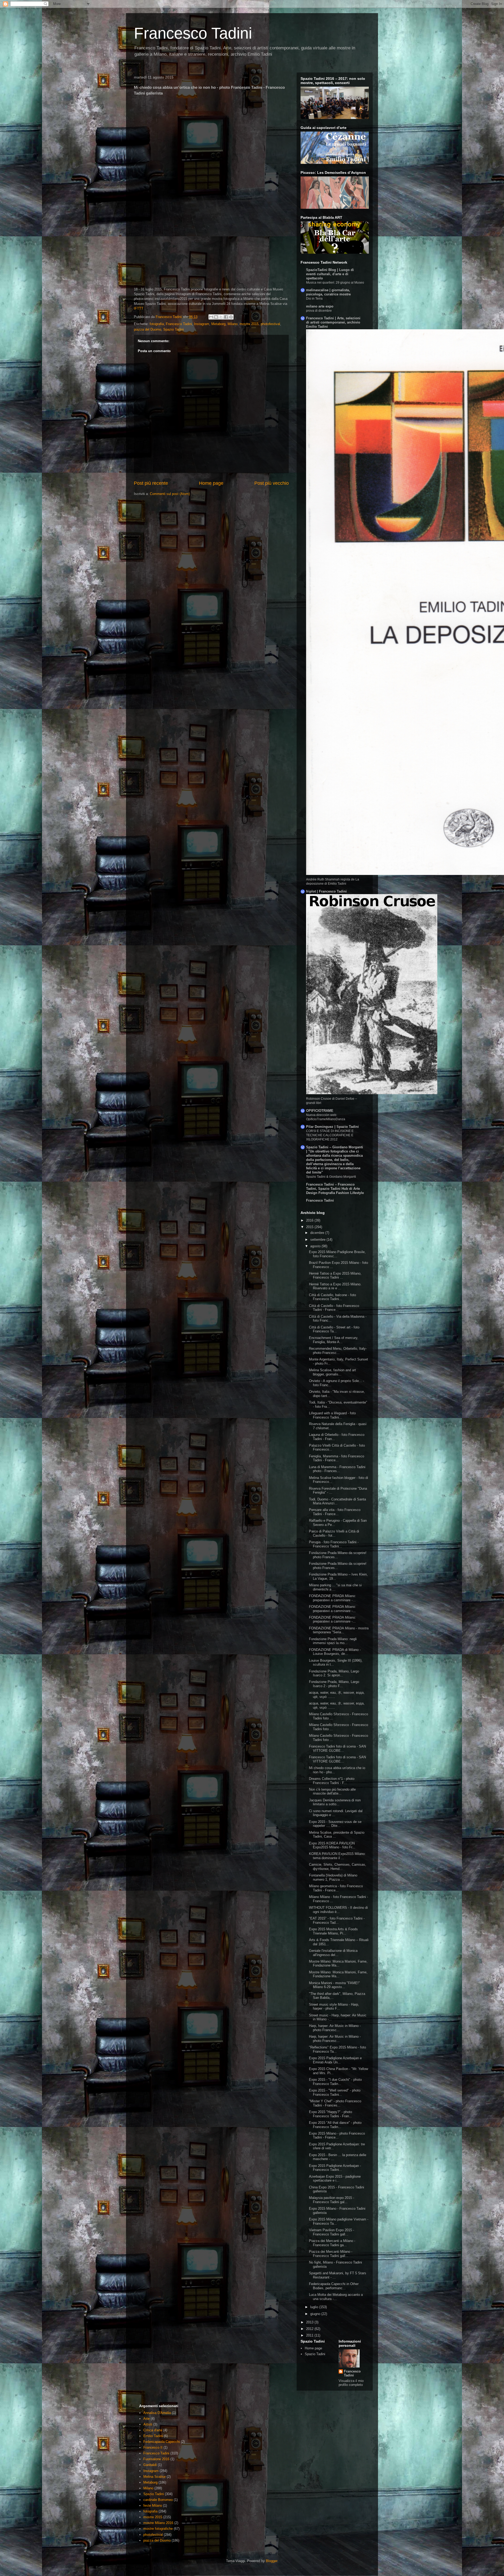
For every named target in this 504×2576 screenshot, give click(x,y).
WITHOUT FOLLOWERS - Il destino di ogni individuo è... (338, 1910)
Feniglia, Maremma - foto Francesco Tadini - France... (337, 1458)
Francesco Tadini (193, 33)
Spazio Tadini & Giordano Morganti (331, 1177)
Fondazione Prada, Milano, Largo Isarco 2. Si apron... (334, 1673)
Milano (233, 324)
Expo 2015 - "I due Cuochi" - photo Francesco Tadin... (335, 2082)
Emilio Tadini (153, 2436)
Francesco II (153, 2447)
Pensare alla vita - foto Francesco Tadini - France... (335, 1512)
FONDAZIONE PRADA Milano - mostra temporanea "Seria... (339, 1630)
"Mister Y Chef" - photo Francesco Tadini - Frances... (335, 2103)
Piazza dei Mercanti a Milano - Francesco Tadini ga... (332, 2243)
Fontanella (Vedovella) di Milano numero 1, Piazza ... (333, 1877)
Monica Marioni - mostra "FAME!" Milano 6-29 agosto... (334, 1985)
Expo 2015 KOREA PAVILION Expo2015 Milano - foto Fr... (332, 1845)
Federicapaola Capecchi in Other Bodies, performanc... (334, 2286)
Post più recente (151, 483)
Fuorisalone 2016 (156, 2459)
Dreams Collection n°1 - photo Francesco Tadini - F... (332, 1781)
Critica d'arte (153, 2430)
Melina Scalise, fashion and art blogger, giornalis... (332, 1372)
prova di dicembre (319, 311)
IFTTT (139, 308)
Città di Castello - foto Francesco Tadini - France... (334, 1308)
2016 (310, 1220)
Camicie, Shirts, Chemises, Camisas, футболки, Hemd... (338, 1867)
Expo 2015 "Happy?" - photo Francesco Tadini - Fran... (330, 2114)
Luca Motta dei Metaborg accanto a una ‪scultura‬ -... (336, 2297)
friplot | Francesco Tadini (326, 891)
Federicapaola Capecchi (162, 2442)
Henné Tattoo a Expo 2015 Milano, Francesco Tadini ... (335, 1276)
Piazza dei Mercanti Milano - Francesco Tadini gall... (331, 2254)
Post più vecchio (272, 483)
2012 (310, 2329)
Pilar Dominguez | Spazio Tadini (332, 1127)
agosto (316, 1246)
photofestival (270, 324)
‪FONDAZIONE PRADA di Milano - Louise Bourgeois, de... (335, 1652)
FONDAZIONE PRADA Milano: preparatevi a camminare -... (332, 1598)
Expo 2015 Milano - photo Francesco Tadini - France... (337, 2136)
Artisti (148, 2424)
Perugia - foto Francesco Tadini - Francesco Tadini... (334, 1544)
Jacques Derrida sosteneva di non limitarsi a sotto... (335, 1802)
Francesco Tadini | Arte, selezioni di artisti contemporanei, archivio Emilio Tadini (333, 322)
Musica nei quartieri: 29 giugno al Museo (335, 283)
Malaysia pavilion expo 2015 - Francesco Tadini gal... (332, 2200)
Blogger (272, 2561)
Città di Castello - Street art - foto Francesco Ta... (334, 1329)
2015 (310, 1227)
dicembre (318, 1233)
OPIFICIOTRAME (320, 1111)
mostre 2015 (249, 324)
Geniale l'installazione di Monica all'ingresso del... (333, 1953)
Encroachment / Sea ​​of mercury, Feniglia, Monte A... (334, 1340)
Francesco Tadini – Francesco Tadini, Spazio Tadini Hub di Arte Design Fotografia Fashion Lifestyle (335, 1189)
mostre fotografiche (158, 2529)
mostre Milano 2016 (158, 2523)
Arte (146, 2419)
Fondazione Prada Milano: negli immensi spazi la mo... (333, 1641)
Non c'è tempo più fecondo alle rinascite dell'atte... (332, 1792)
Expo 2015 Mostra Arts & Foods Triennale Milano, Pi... (333, 1931)
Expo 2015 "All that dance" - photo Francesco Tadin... (335, 2125)
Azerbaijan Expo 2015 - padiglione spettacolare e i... (335, 2179)
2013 (310, 2322)
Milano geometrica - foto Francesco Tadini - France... (336, 1888)
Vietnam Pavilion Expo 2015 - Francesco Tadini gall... (332, 2232)
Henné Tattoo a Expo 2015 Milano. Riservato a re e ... (335, 1286)
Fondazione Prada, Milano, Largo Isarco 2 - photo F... (334, 1684)
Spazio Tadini (174, 329)
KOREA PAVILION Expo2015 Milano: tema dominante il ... (337, 1856)
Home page (211, 483)
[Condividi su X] (221, 317)
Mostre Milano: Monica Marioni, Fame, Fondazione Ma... (338, 1964)
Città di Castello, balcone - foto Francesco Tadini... (332, 1297)
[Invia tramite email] (211, 317)
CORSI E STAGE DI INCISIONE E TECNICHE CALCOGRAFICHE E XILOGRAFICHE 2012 (330, 1135)
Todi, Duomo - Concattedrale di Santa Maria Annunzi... (337, 1501)
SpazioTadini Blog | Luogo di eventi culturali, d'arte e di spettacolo (330, 274)
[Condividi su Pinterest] (231, 317)
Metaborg (218, 324)
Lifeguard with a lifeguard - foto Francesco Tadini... (332, 1415)
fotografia (157, 324)
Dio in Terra (314, 299)
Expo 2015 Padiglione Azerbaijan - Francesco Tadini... (335, 2168)
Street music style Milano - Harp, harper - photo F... (334, 2007)
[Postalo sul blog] (216, 317)
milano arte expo (320, 306)
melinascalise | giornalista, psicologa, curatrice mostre (328, 292)
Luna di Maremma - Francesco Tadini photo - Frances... (337, 1469)
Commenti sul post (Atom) (170, 494)
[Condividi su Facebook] (226, 317)
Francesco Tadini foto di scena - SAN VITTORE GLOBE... (337, 1748)
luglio (315, 2307)
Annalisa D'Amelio (157, 2413)
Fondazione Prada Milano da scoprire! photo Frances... (338, 1555)
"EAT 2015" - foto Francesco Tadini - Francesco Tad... (337, 1920)
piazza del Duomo (148, 329)
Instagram (202, 324)
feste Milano (153, 2505)
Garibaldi (150, 2465)
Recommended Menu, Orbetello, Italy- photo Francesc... (338, 1351)
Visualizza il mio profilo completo (351, 2383)
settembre (318, 1240)
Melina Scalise (154, 2477)
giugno (316, 2314)
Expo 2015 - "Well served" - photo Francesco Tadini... (335, 2092)
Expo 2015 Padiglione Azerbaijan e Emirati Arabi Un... (335, 2060)
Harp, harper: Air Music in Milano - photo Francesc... (335, 2028)
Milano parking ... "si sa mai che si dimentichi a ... (335, 1587)
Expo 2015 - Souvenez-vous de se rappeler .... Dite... (335, 1824)
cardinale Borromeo (158, 2500)
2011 (310, 2335)
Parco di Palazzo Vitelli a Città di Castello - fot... (334, 1533)
